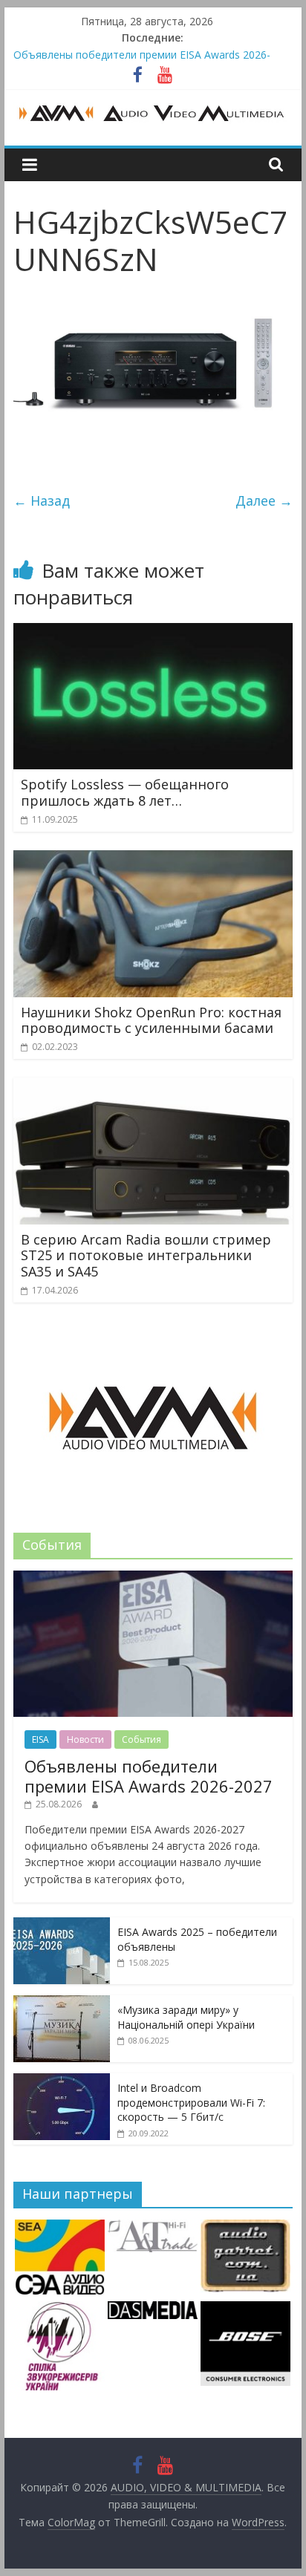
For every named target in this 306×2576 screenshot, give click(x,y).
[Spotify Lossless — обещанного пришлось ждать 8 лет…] (153, 632)
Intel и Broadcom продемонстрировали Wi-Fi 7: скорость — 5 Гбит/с (191, 2102)
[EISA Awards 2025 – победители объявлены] (62, 1925)
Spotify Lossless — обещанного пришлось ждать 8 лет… (125, 792)
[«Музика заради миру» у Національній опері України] (62, 2003)
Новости (85, 1739)
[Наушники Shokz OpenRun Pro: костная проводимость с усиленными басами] (153, 859)
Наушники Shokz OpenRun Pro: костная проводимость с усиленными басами (151, 1020)
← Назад (42, 500)
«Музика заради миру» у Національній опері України (186, 2017)
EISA (40, 1739)
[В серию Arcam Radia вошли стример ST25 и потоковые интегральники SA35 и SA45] (153, 1086)
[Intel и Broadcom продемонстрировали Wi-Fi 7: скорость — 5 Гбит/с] (62, 2081)
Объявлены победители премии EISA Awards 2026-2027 (149, 1776)
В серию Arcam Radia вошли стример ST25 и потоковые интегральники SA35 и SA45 (146, 1255)
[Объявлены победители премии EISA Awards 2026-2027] (153, 1578)
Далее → (264, 500)
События (141, 1739)
